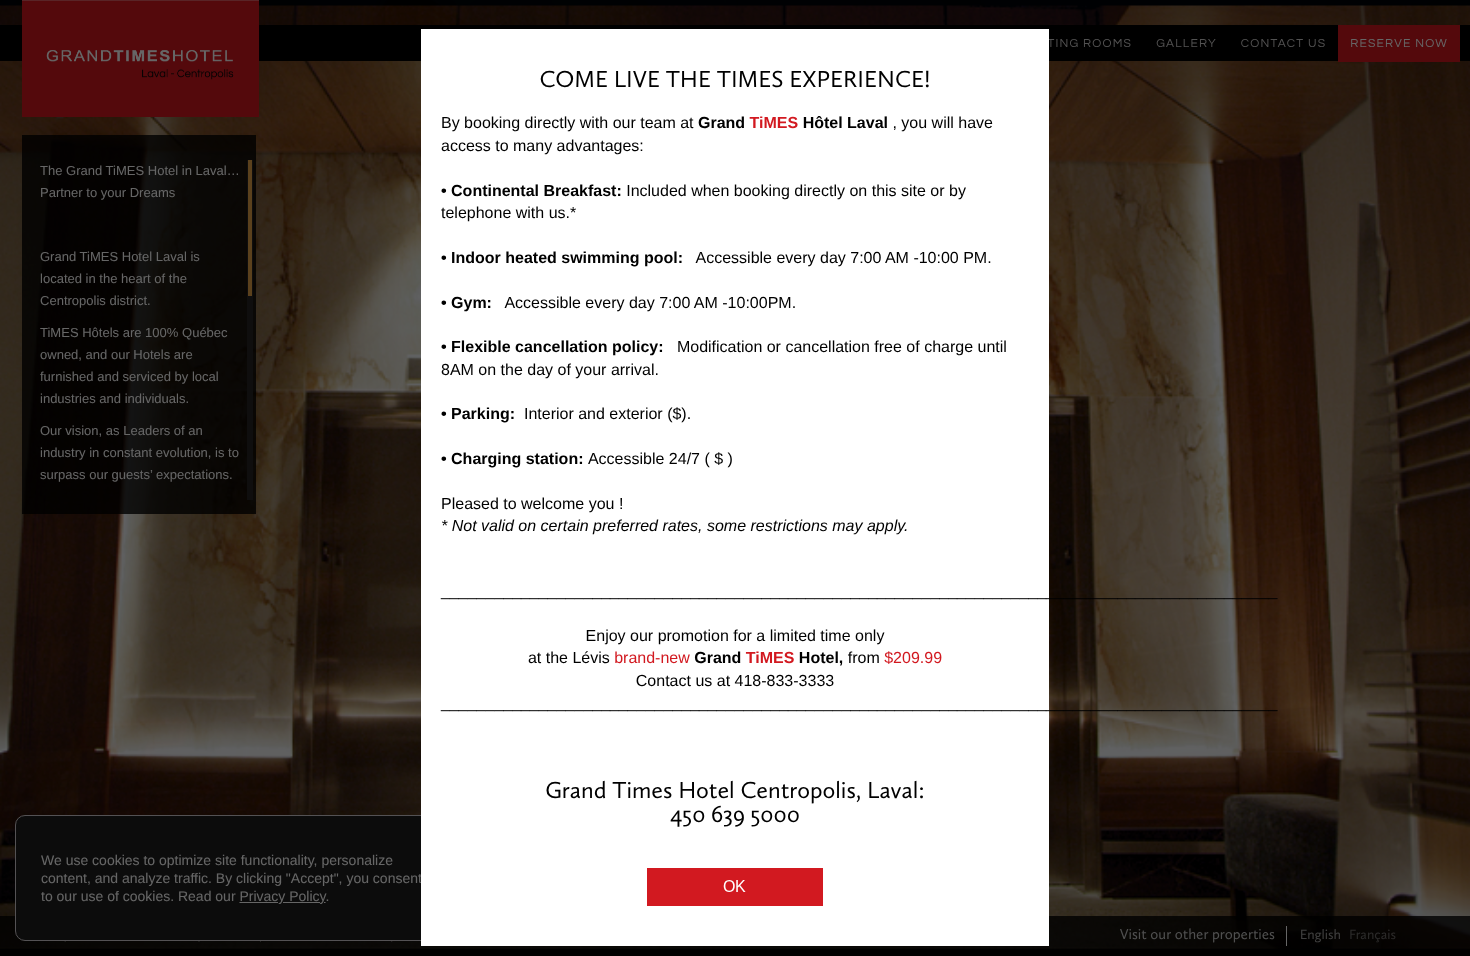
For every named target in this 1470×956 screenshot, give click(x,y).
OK (734, 886)
